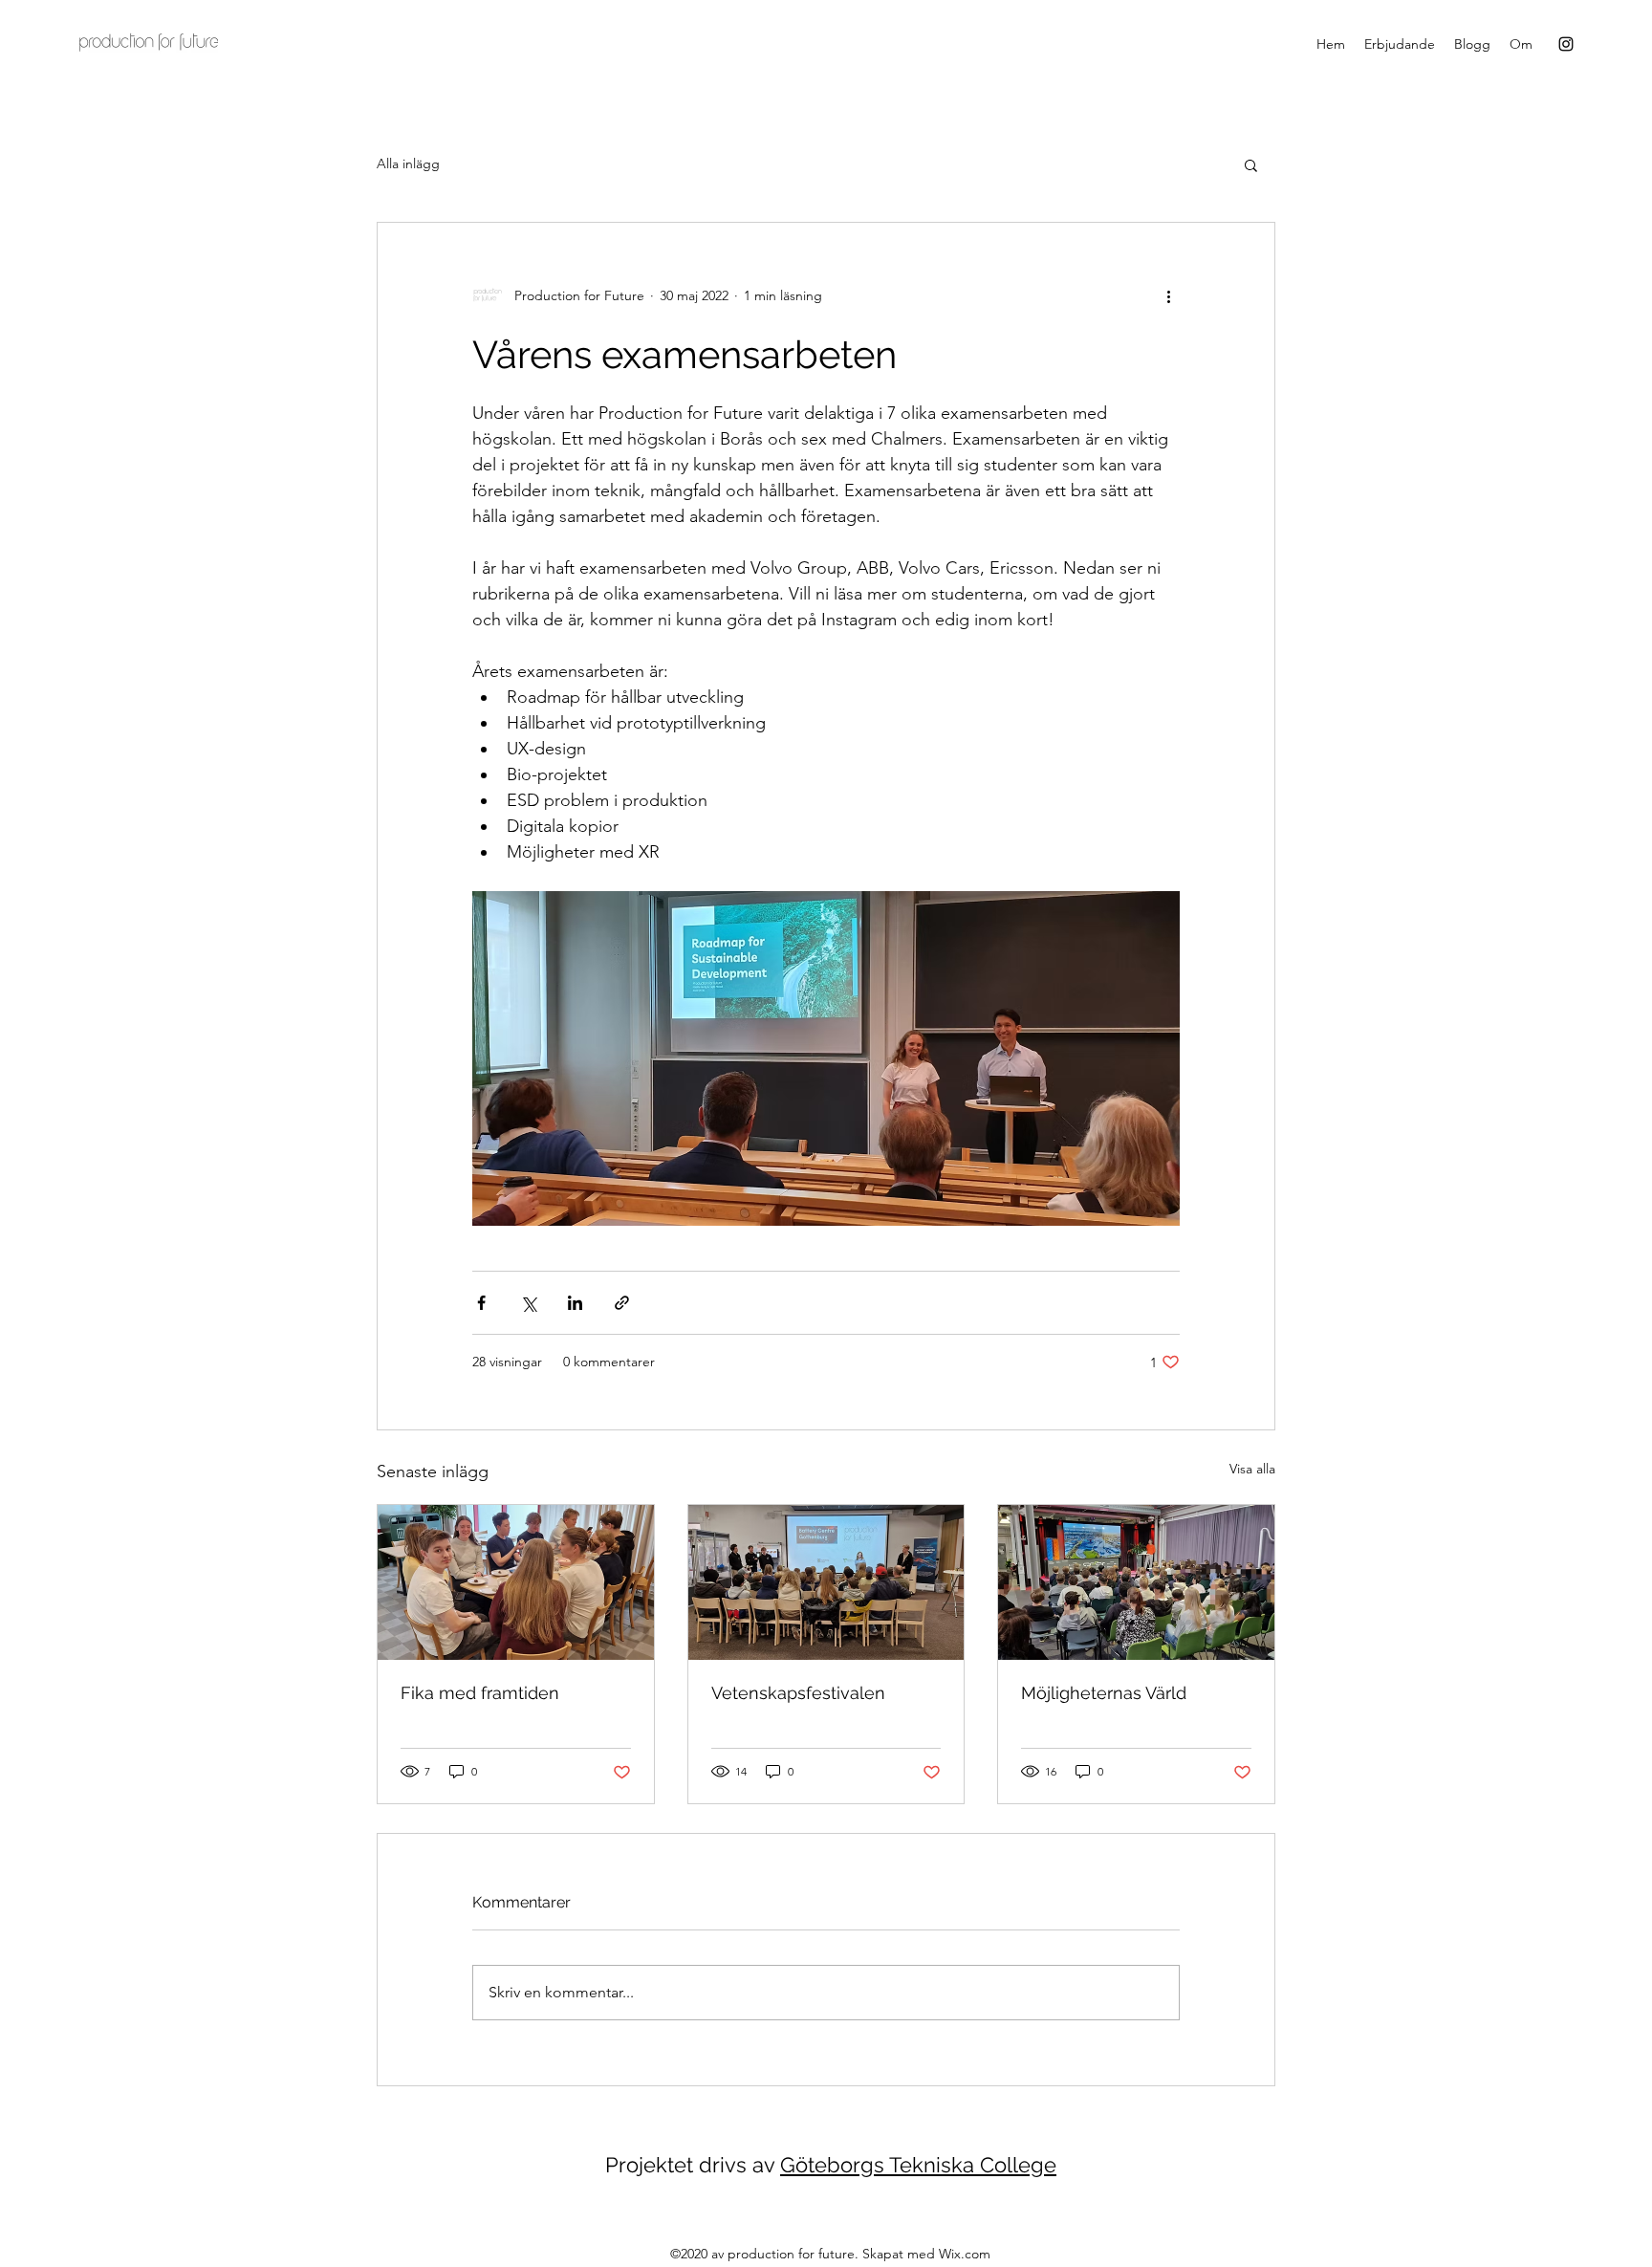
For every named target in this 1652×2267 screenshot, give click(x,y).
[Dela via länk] (622, 1303)
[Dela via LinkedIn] (575, 1303)
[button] (1251, 164)
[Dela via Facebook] (481, 1303)
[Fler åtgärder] (1168, 295)
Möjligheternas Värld (1104, 1693)
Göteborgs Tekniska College (918, 2165)
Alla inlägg (408, 163)
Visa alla (1252, 1469)
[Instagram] (1566, 44)
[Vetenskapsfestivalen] (826, 1582)
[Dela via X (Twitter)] (528, 1303)
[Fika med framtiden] (516, 1582)
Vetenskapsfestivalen (798, 1693)
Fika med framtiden (480, 1693)
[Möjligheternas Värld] (1136, 1582)
